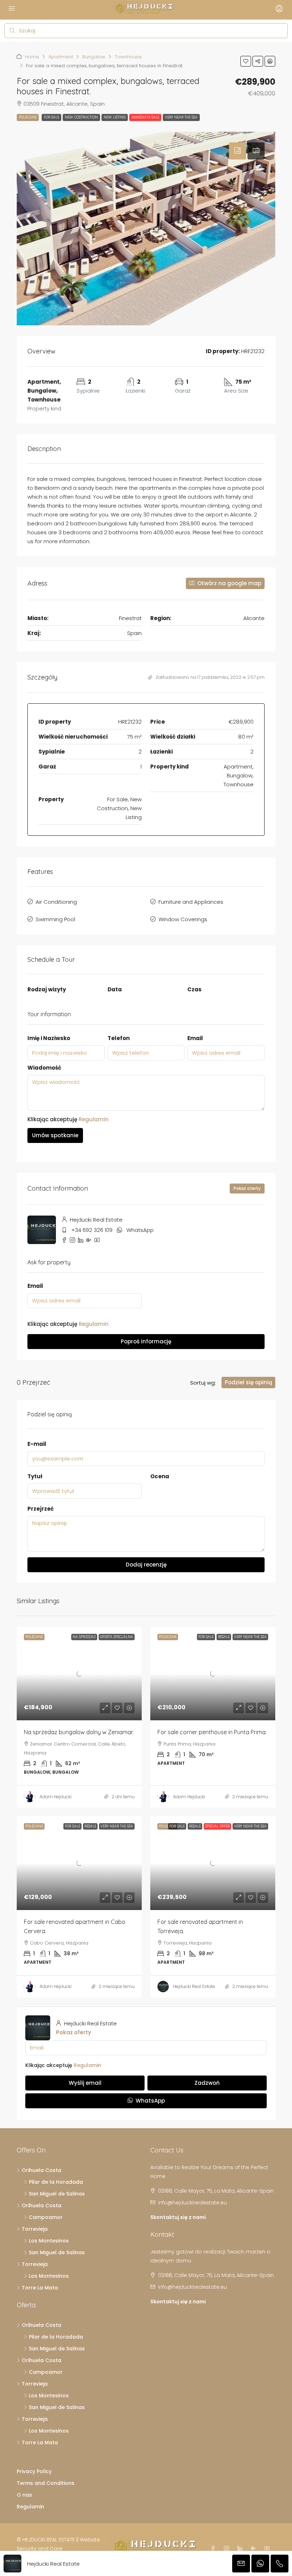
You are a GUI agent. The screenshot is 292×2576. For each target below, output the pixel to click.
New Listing (115, 117)
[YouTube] (268, 2549)
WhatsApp (140, 1230)
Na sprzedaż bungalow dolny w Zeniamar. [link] (79, 1732)
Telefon (119, 1038)
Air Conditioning (56, 902)
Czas (194, 989)
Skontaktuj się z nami (178, 2217)
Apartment (61, 57)
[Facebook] (214, 2549)
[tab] (238, 151)
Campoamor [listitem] (46, 2217)
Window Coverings (183, 919)
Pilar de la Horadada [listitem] (56, 2182)
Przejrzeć (41, 1509)
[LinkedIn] (241, 2549)
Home (32, 57)
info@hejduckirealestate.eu (192, 2203)
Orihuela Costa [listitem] (41, 2170)
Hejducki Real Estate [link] (194, 1986)
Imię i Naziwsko (49, 1038)
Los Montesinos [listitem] (49, 2241)
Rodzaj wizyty (47, 989)
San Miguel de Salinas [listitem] (57, 2194)
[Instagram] (228, 2549)
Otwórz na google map (229, 583)
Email (195, 1038)
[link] (79, 1673)
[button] (246, 61)
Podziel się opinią (248, 1382)
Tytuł (35, 1476)
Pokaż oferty (247, 1188)
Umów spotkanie (55, 1135)
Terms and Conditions (46, 2483)
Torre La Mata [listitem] (40, 2288)
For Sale (51, 117)
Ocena (160, 1476)
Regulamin (94, 1119)
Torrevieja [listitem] (35, 2229)
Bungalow (94, 57)
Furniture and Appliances (191, 902)
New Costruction (81, 117)
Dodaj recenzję (146, 1565)
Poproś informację (146, 1341)
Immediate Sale (145, 117)
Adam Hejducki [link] (56, 1797)
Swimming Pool (55, 919)
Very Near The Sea (181, 117)
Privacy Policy (34, 2471)
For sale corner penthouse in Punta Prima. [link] (212, 1732)
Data (115, 989)
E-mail (37, 1444)
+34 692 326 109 (92, 1230)
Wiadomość (44, 1068)
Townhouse (128, 57)
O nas (24, 2495)
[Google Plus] (255, 2549)
